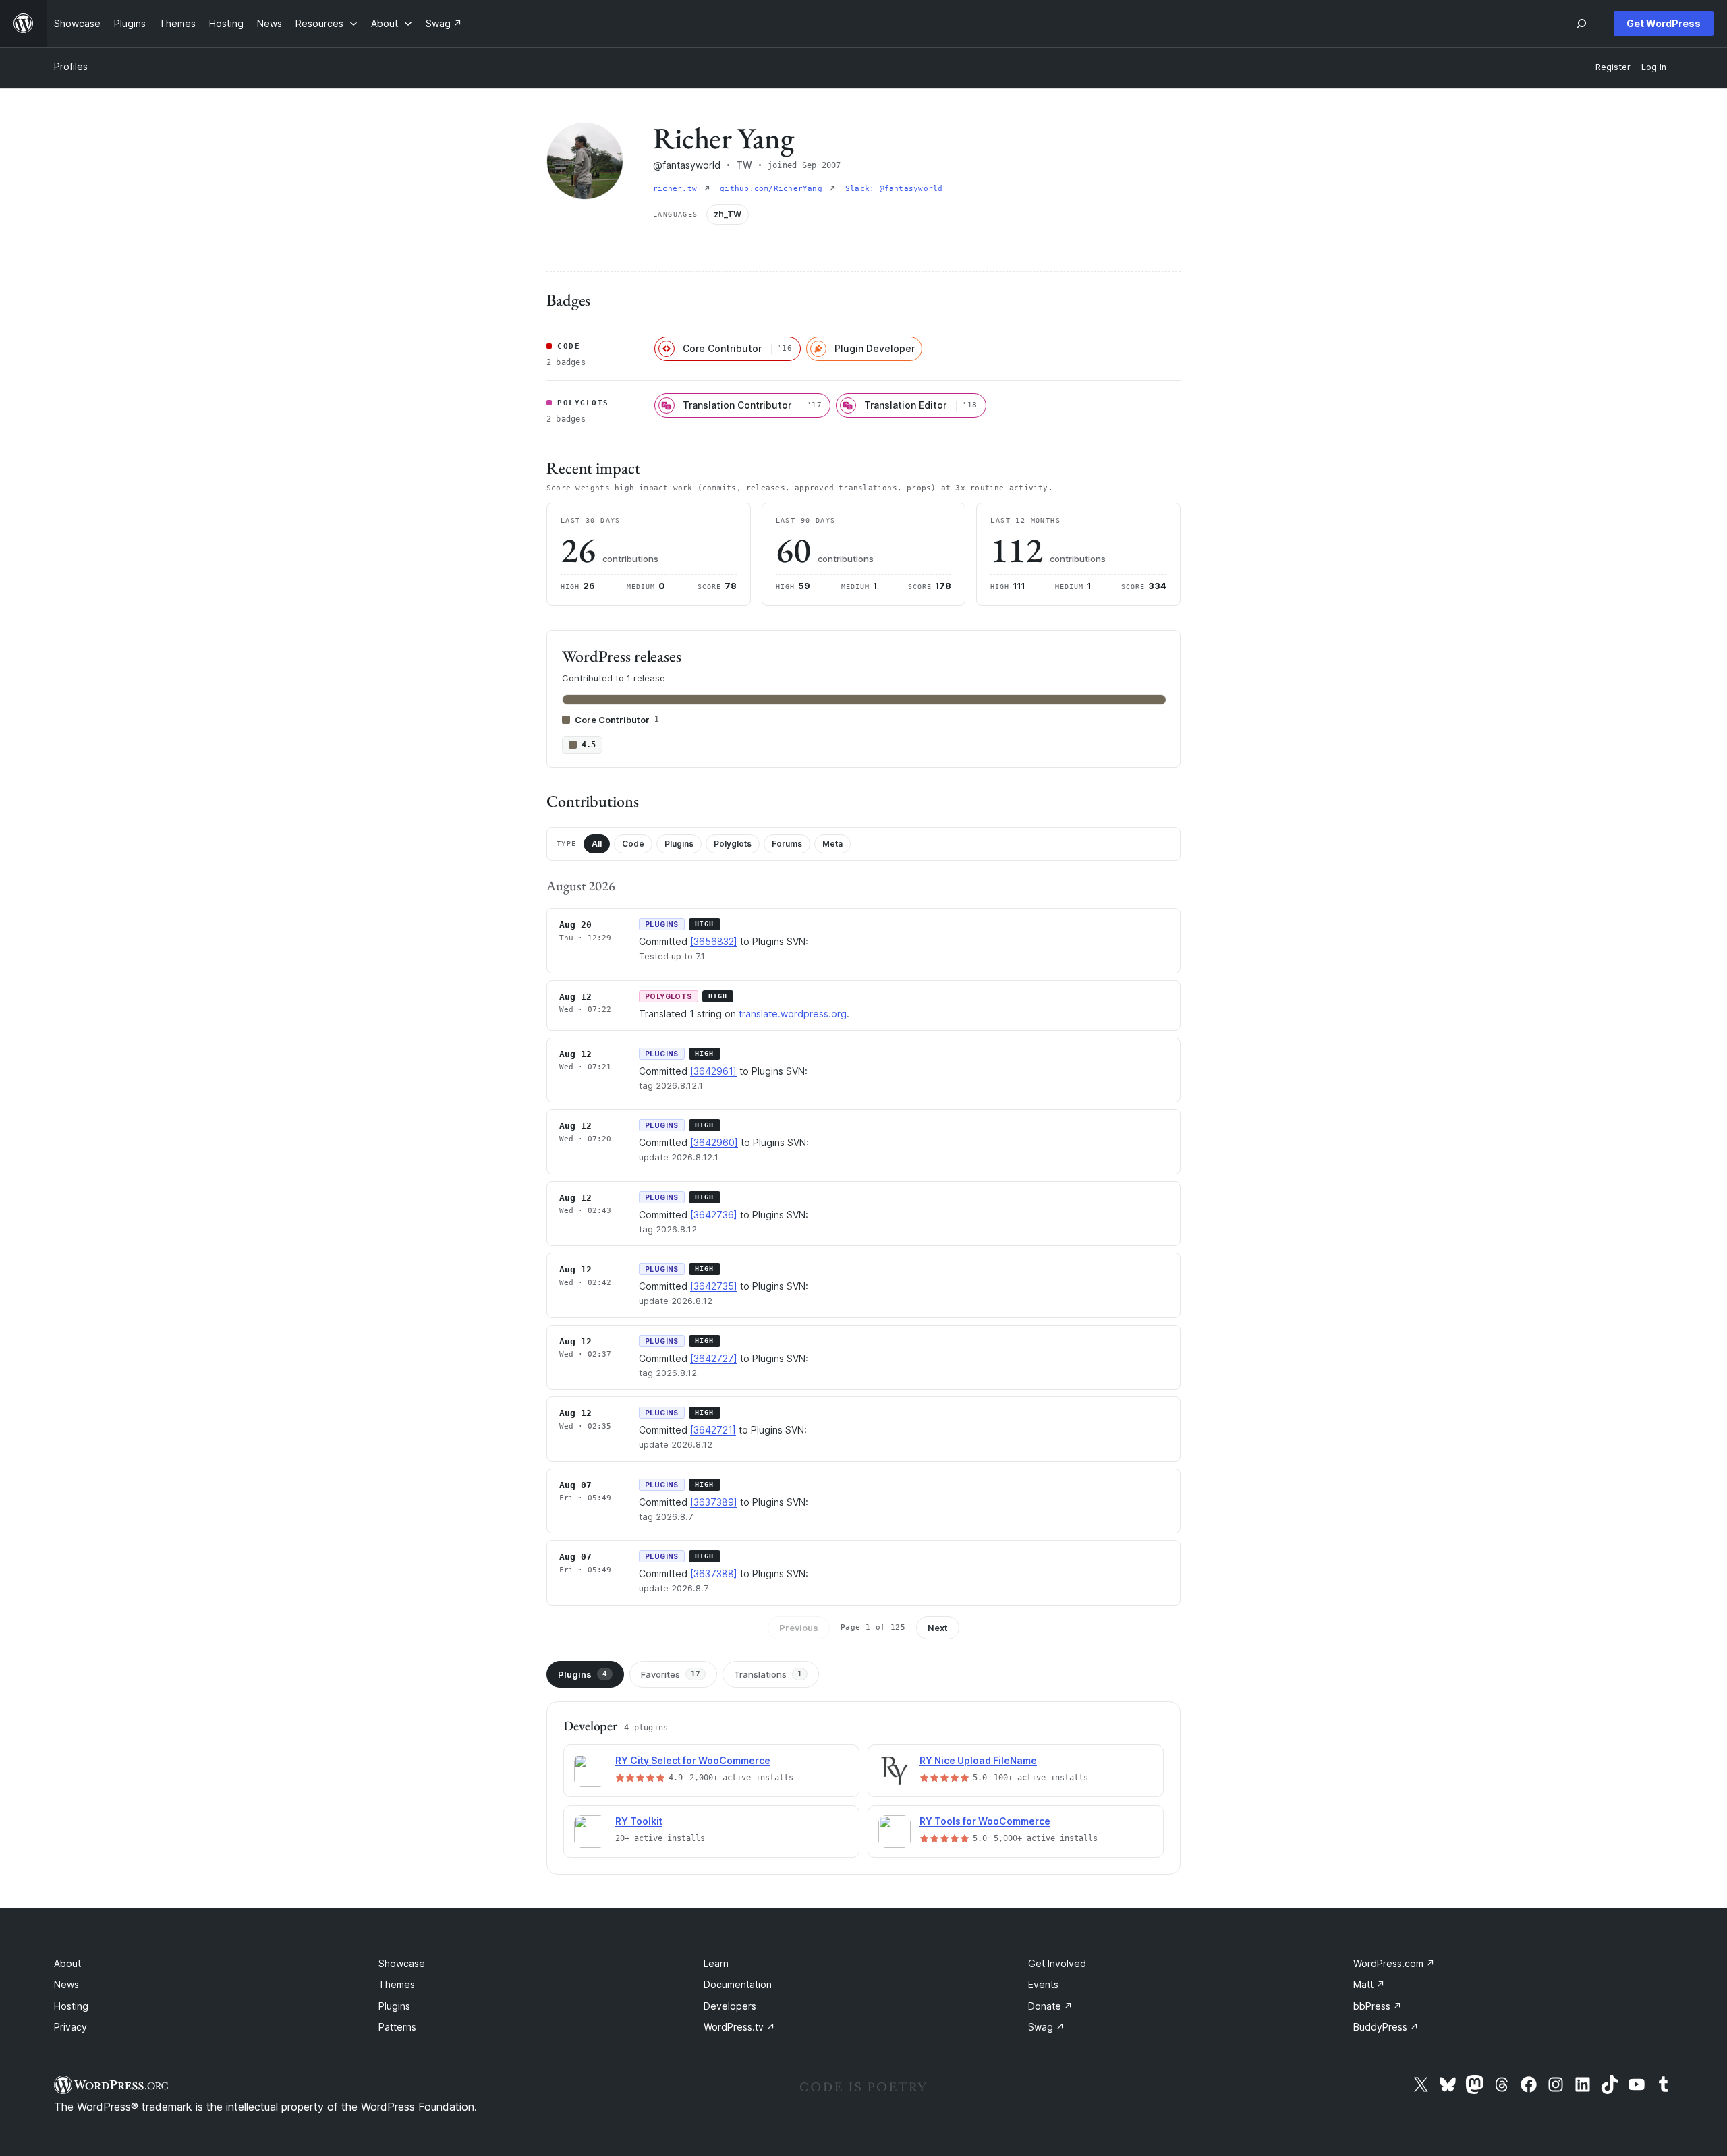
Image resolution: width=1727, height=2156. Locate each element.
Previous (799, 1628)
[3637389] (714, 1502)
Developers (730, 2006)
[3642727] (714, 1358)
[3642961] (713, 1071)
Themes (397, 1984)
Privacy (70, 2027)
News (66, 1984)
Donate (1050, 2006)
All (597, 844)
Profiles (71, 66)
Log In (1654, 67)
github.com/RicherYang (773, 189)
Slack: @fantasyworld (894, 189)
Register (1613, 67)
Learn (716, 1963)
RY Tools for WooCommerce (985, 1821)
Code (633, 844)
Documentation (738, 1984)
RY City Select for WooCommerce (693, 1760)
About (67, 1963)
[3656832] (714, 941)
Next (938, 1628)
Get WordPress (1664, 23)
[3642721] (713, 1430)
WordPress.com (1394, 1963)
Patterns (397, 2027)
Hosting (71, 2006)
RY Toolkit (639, 1821)
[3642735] (714, 1286)
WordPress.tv (739, 2027)
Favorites (671, 1674)
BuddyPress (1386, 2027)
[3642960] (714, 1142)
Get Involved (1057, 1963)
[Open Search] (1581, 24)
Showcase (402, 1963)
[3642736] (714, 1215)
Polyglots (733, 844)
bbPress (1378, 2006)
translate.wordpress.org (793, 1014)
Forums (787, 844)
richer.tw (677, 189)
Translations (768, 1674)
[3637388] (714, 1573)
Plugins (679, 844)
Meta (832, 844)
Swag (1046, 2027)
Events (1043, 1984)
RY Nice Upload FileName (978, 1760)
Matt (1369, 1984)
